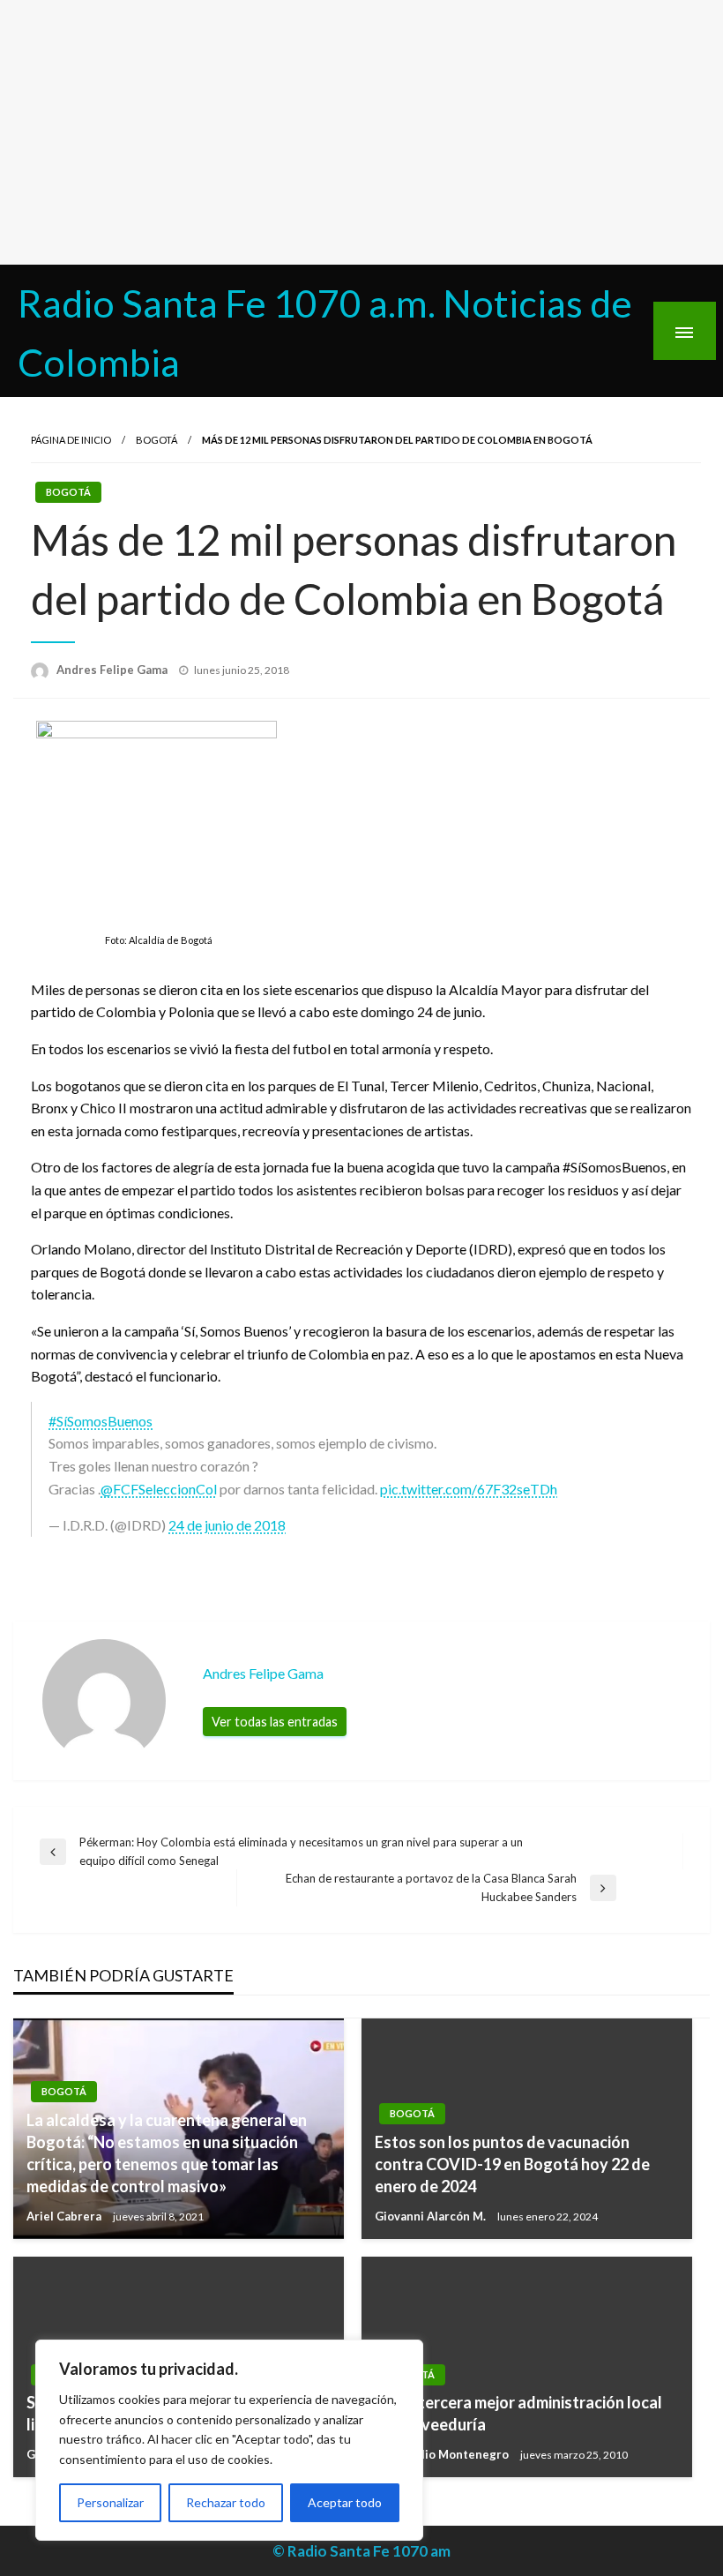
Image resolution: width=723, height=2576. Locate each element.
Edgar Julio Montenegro (443, 2454)
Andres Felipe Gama (113, 670)
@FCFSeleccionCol (159, 1489)
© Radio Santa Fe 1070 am (361, 2551)
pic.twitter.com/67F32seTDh (469, 1489)
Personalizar (110, 2502)
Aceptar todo (345, 2502)
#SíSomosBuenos (101, 1421)
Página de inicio (71, 440)
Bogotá (157, 440)
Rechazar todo (226, 2502)
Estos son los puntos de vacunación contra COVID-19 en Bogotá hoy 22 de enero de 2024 (512, 2164)
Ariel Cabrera (65, 2216)
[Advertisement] (361, 132)
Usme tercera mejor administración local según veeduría (518, 2413)
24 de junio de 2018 (227, 1525)
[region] (229, 2440)
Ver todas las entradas (275, 1722)
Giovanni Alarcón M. (432, 2216)
